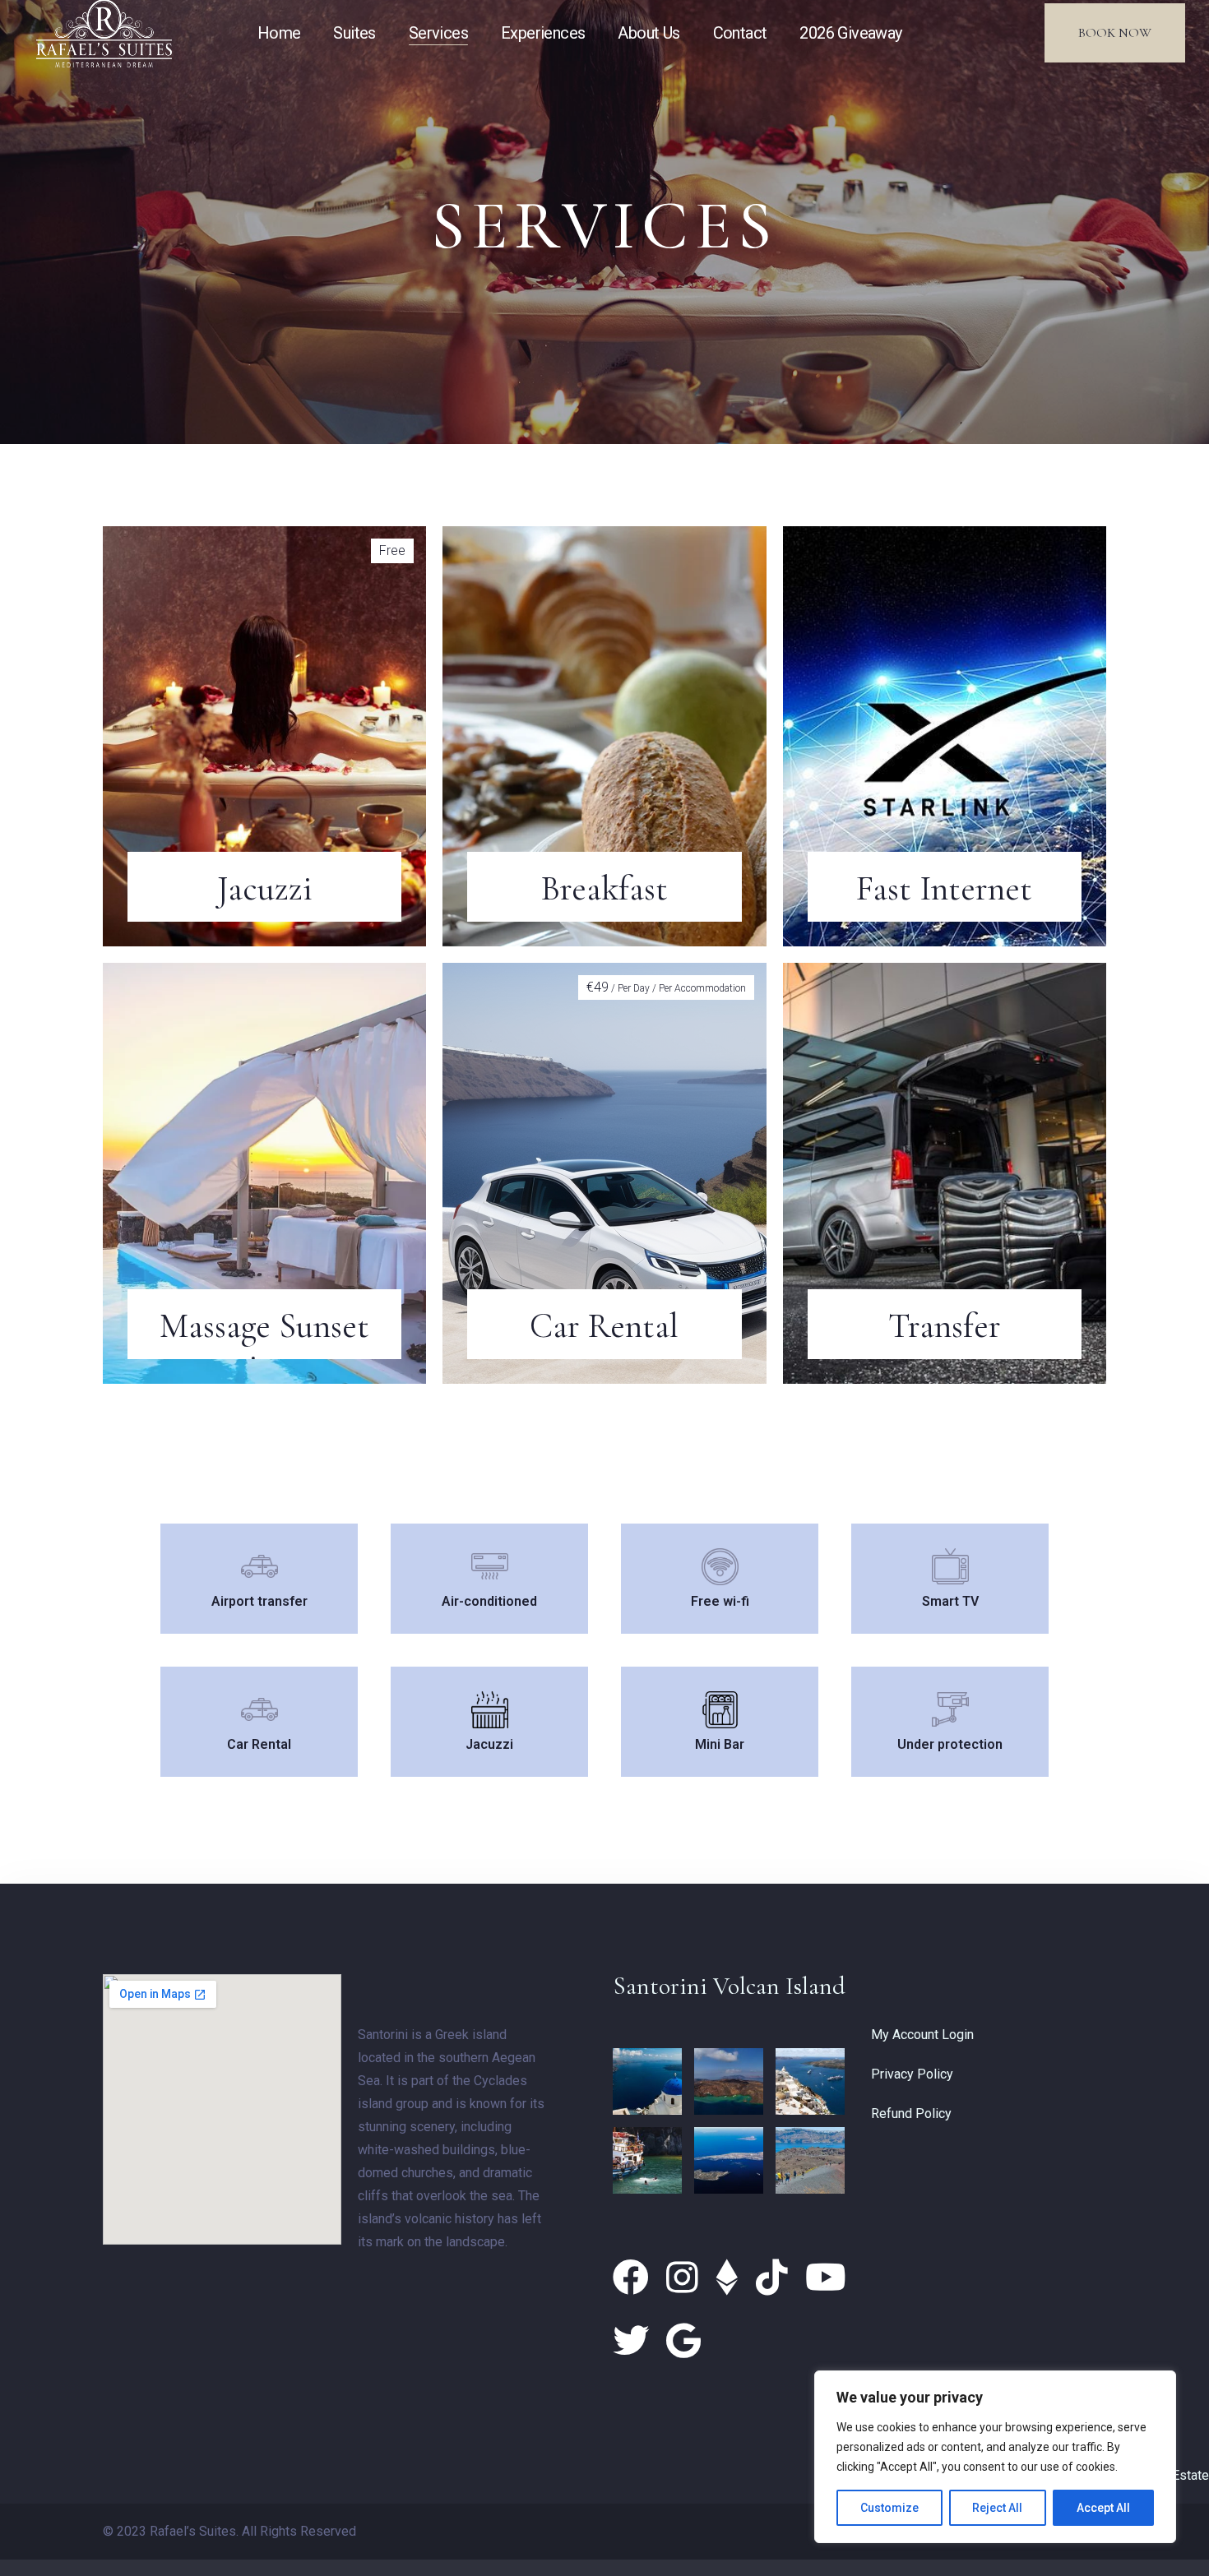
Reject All (997, 2508)
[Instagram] (687, 2278)
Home (279, 33)
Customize (889, 2508)
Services (438, 33)
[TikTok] (776, 2278)
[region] (995, 2457)
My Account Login (922, 2035)
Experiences (543, 33)
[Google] (683, 2342)
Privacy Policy (912, 2074)
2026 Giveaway (850, 33)
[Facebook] (635, 2278)
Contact (740, 33)
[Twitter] (635, 2342)
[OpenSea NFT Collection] (732, 2278)
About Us (649, 33)
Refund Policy (911, 2114)
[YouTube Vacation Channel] (826, 2278)
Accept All (1103, 2508)
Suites (354, 33)
